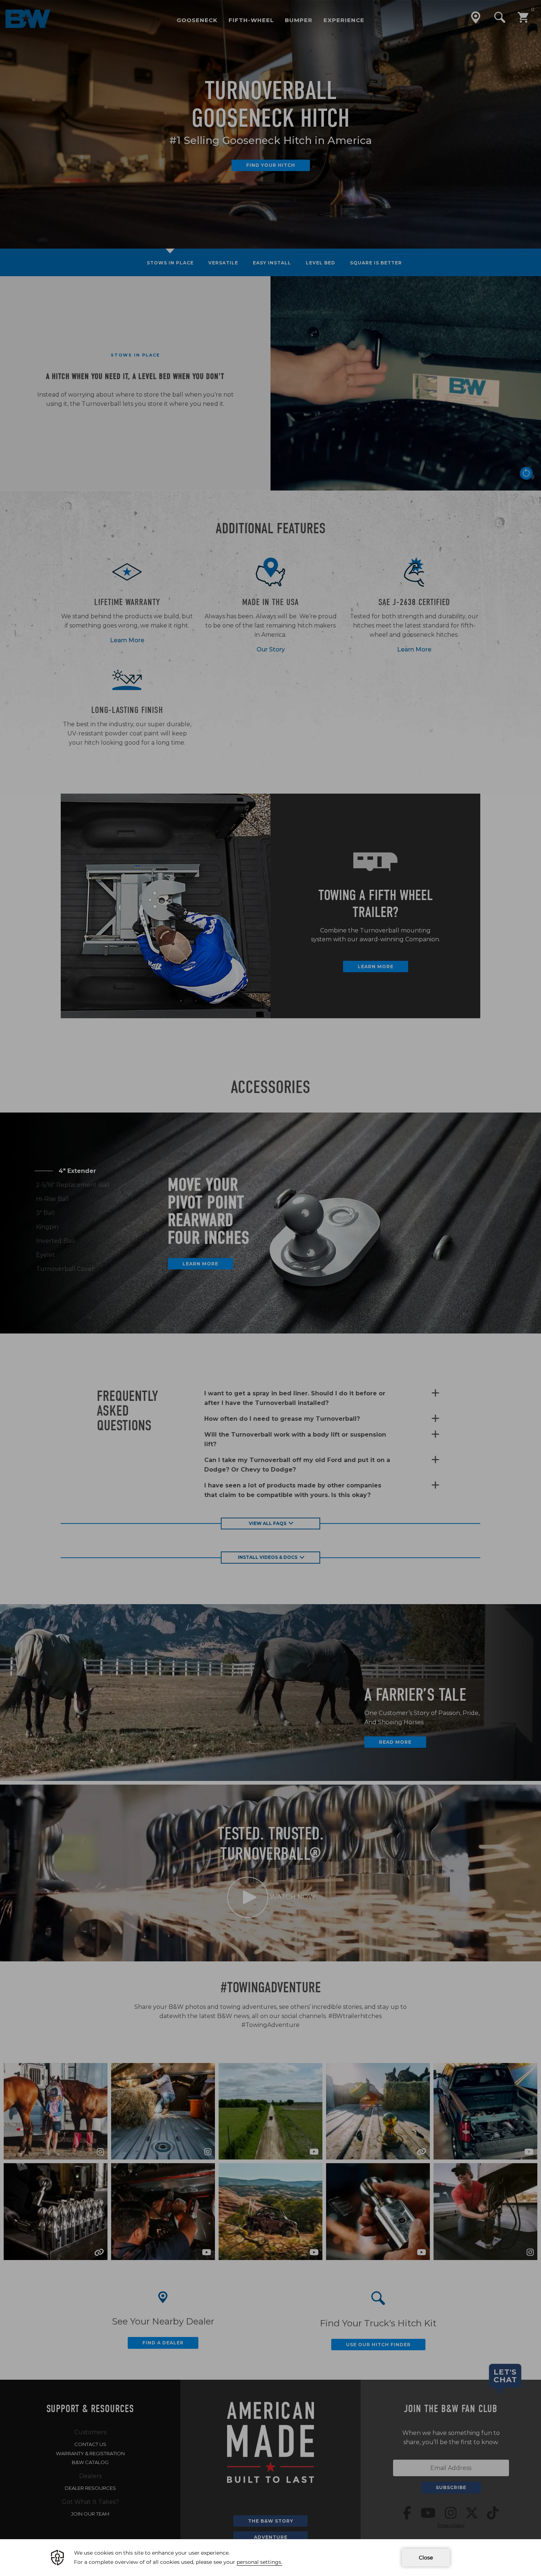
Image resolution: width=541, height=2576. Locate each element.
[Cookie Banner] (270, 2558)
